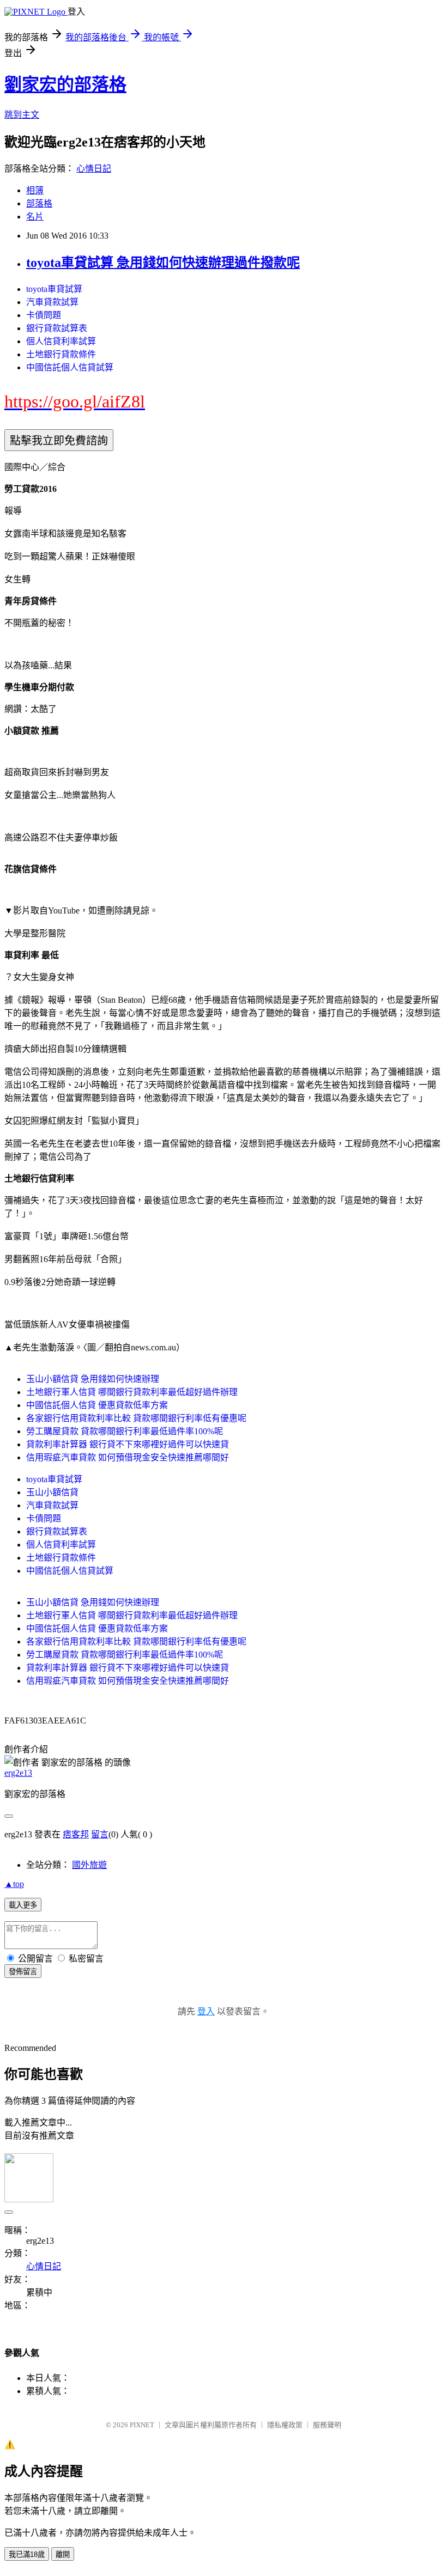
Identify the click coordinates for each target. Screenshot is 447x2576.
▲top (14, 1884)
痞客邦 (76, 1834)
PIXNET (142, 2425)
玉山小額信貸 (52, 1492)
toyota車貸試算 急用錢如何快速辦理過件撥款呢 (163, 263)
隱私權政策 (285, 2425)
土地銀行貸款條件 (61, 354)
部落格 (39, 203)
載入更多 (23, 1905)
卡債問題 (44, 315)
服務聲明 (327, 2425)
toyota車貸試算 (54, 289)
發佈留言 (23, 1972)
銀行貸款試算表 (57, 328)
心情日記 (94, 169)
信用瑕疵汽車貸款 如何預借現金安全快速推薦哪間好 (128, 1457)
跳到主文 (22, 115)
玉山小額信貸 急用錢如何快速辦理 (93, 1379)
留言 (100, 1834)
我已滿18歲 (27, 2554)
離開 (63, 2554)
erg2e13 (18, 1773)
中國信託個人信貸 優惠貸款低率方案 (97, 1405)
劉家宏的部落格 (65, 84)
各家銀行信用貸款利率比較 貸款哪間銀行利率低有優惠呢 (136, 1418)
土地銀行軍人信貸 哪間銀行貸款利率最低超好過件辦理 (132, 1392)
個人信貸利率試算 (61, 341)
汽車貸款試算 (52, 302)
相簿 (35, 190)
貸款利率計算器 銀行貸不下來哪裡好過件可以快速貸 (128, 1444)
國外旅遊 (89, 1865)
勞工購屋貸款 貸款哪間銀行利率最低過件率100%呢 (125, 1431)
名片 (35, 217)
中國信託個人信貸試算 (70, 367)
